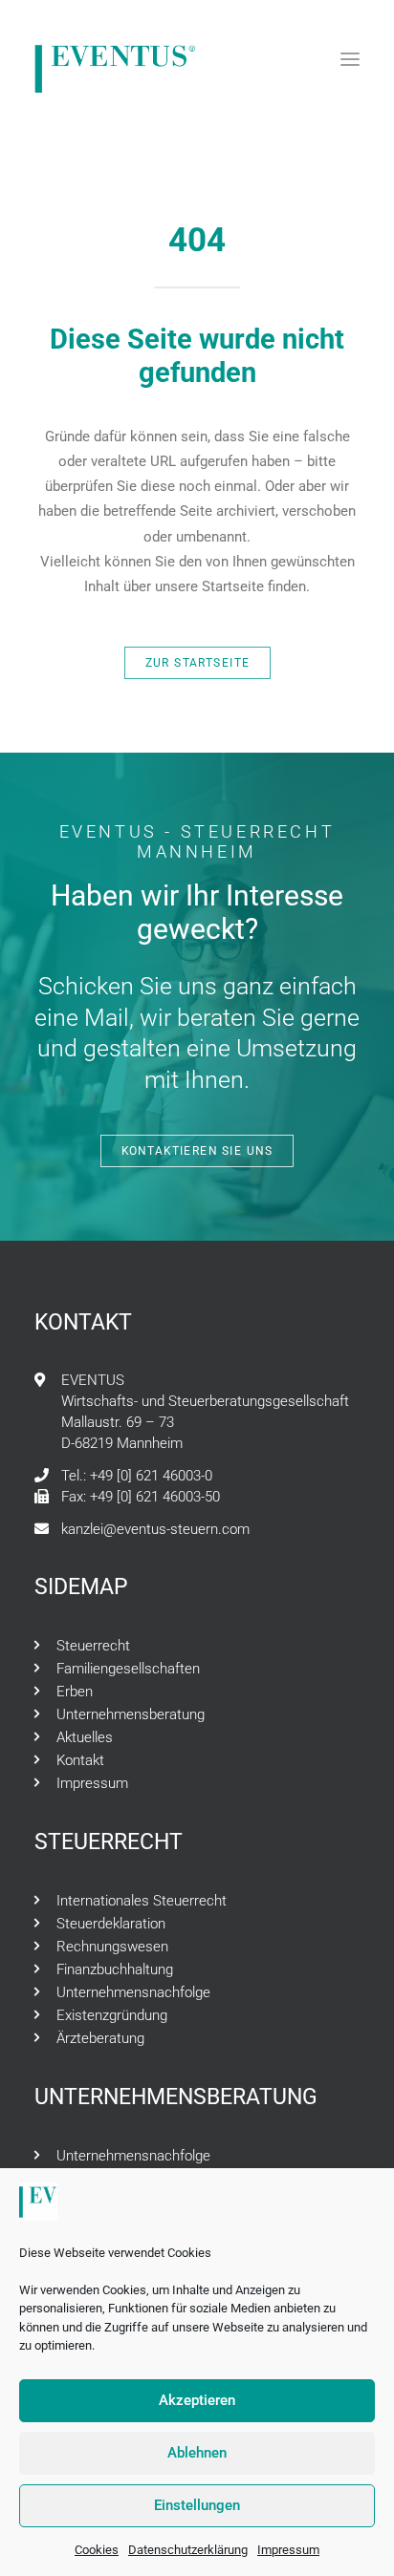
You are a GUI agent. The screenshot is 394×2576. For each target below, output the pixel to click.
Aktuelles (85, 1737)
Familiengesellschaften (128, 1669)
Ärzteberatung (100, 2038)
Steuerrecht (93, 1646)
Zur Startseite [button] (197, 663)
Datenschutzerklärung (188, 2550)
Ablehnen (197, 2453)
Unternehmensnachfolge (133, 1992)
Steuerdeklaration (111, 1924)
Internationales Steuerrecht (142, 1901)
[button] (350, 59)
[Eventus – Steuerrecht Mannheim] (116, 59)
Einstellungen (197, 2505)
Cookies (97, 2550)
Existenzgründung (112, 2015)
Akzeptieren (197, 2400)
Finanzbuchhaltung (115, 1969)
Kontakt (80, 1760)
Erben (75, 1692)
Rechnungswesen (112, 1947)
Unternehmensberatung (131, 1714)
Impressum (288, 2550)
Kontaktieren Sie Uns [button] (197, 1151)
